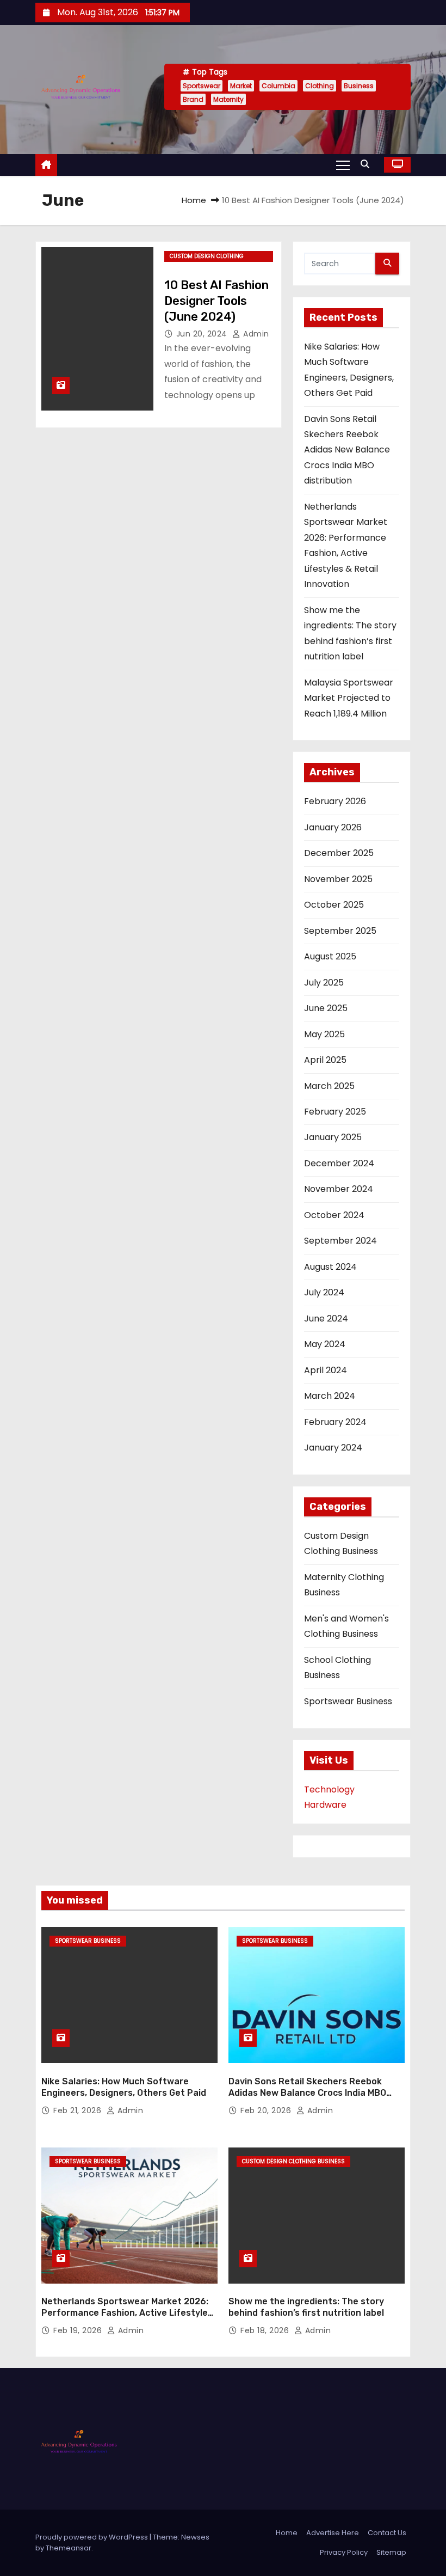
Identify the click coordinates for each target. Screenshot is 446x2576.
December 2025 (339, 853)
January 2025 (333, 1137)
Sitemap (391, 2552)
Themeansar (69, 2548)
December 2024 (339, 1163)
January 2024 (333, 1448)
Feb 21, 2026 (79, 2110)
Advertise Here (333, 2533)
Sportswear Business (348, 1701)
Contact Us (387, 2533)
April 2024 (326, 1370)
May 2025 (324, 1034)
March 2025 (329, 1086)
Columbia (278, 86)
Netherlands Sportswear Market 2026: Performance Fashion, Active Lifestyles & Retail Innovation (127, 2313)
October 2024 (334, 1215)
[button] (368, 164)
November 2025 (338, 879)
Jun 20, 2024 (203, 334)
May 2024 (325, 1344)
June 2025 (326, 1008)
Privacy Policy (344, 2552)
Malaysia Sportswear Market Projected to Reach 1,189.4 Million (349, 698)
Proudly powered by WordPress (92, 2537)
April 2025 (325, 1060)
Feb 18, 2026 (266, 2330)
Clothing (320, 86)
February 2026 (335, 801)
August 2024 (330, 1267)
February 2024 (335, 1422)
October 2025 (334, 905)
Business (359, 86)
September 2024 (340, 1241)
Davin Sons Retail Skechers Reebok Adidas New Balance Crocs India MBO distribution (347, 450)
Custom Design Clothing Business (207, 257)
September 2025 (340, 931)
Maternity (228, 99)
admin (255, 334)
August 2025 (330, 956)
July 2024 (324, 1292)
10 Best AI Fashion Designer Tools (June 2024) (216, 301)
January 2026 (333, 827)
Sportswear (202, 86)
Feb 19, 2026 (79, 2330)
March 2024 (330, 1396)
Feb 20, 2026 (267, 2110)
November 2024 (339, 1189)
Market (241, 86)
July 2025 (324, 983)
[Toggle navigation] (343, 164)
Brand (193, 99)
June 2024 (326, 1318)
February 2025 (335, 1112)
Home (194, 200)
